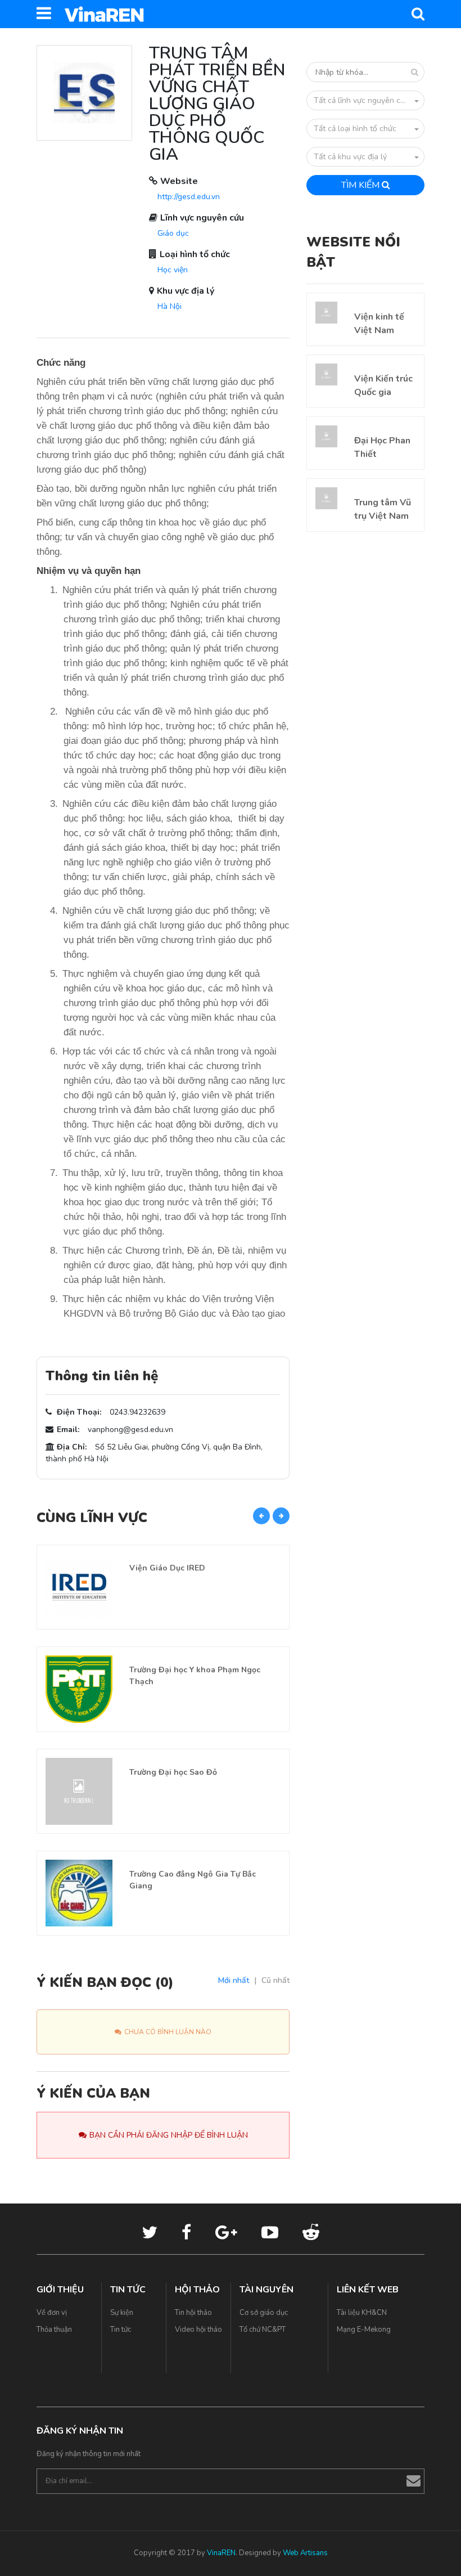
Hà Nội (170, 306)
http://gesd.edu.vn (189, 197)
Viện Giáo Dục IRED (167, 1568)
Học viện (173, 270)
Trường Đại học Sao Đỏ (173, 1772)
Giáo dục (173, 233)
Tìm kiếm (361, 185)
